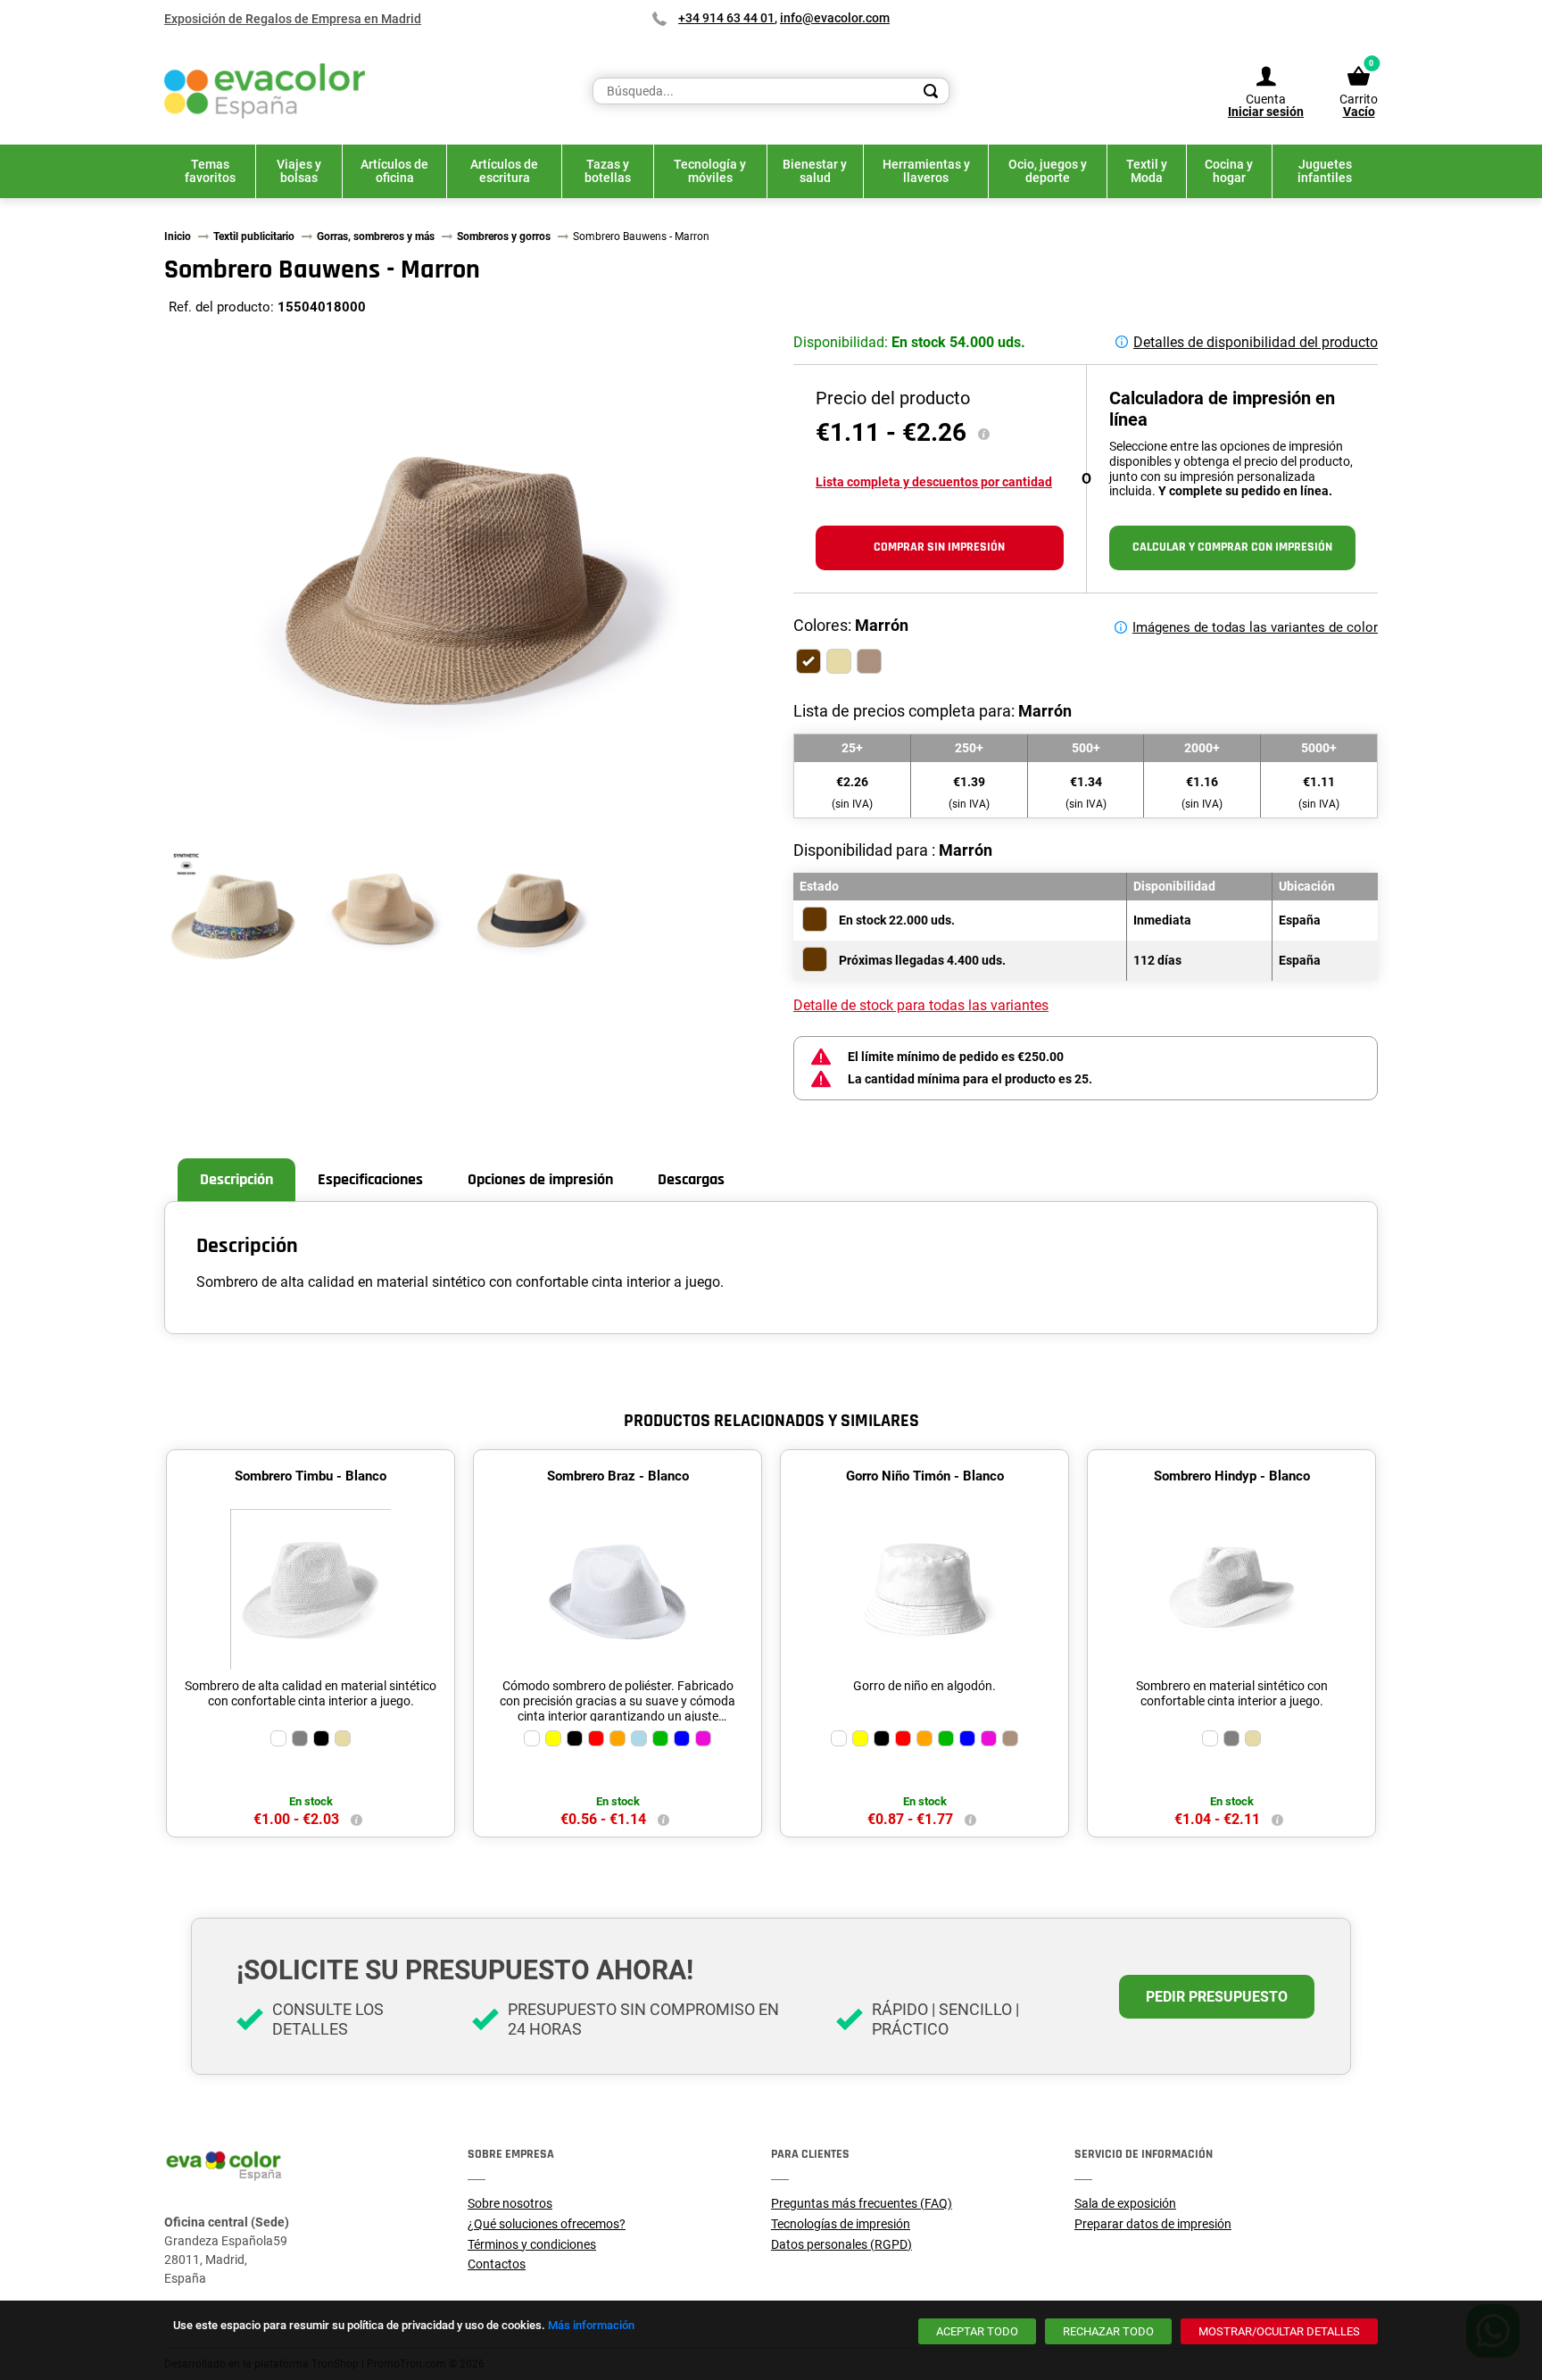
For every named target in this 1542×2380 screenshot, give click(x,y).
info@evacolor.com (835, 18)
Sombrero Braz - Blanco (618, 1476)
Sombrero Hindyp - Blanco (1232, 1476)
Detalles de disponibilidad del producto (1256, 342)
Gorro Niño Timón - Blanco (925, 1476)
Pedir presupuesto (1217, 1997)
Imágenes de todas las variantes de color (1255, 627)
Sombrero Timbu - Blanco (311, 1476)
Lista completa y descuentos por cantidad (934, 482)
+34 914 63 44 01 (726, 18)
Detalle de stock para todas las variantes (921, 1005)
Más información (591, 2325)
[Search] (931, 91)
